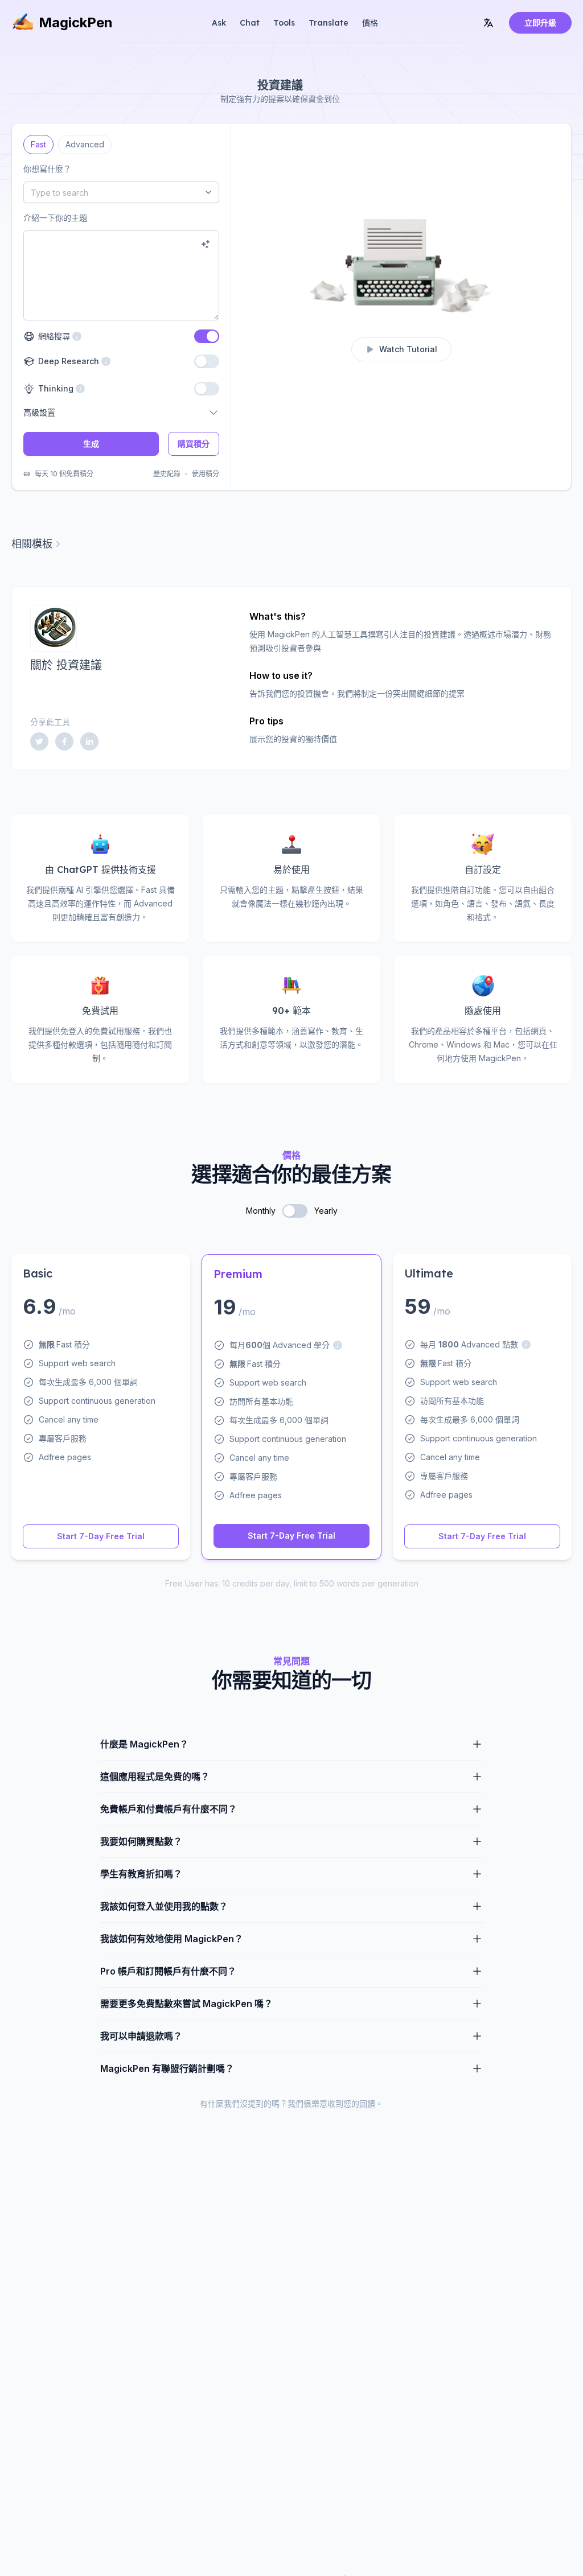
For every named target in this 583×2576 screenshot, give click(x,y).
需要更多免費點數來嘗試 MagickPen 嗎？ (186, 2004)
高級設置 (39, 412)
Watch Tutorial (408, 349)
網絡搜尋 (60, 336)
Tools (284, 23)
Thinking (55, 388)
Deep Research (67, 361)
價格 (370, 23)
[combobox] (121, 192)
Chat (250, 23)
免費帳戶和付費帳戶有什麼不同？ (169, 1809)
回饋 (367, 2103)
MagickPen (76, 22)
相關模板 (32, 544)
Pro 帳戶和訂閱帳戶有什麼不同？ (168, 1971)
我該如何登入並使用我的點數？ (164, 1906)
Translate (329, 23)
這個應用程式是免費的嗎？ (155, 1777)
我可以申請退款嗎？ (141, 2036)
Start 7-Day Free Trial (101, 1536)
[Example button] (206, 244)
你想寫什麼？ (47, 169)
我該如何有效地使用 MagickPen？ (172, 1939)
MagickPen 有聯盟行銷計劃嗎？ (167, 2068)
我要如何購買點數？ (141, 1841)
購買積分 (194, 444)
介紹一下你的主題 (55, 218)
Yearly (326, 1211)
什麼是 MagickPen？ (144, 1744)
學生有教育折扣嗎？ (141, 1874)
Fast (39, 142)
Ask (219, 23)
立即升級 (540, 22)
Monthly (261, 1211)
